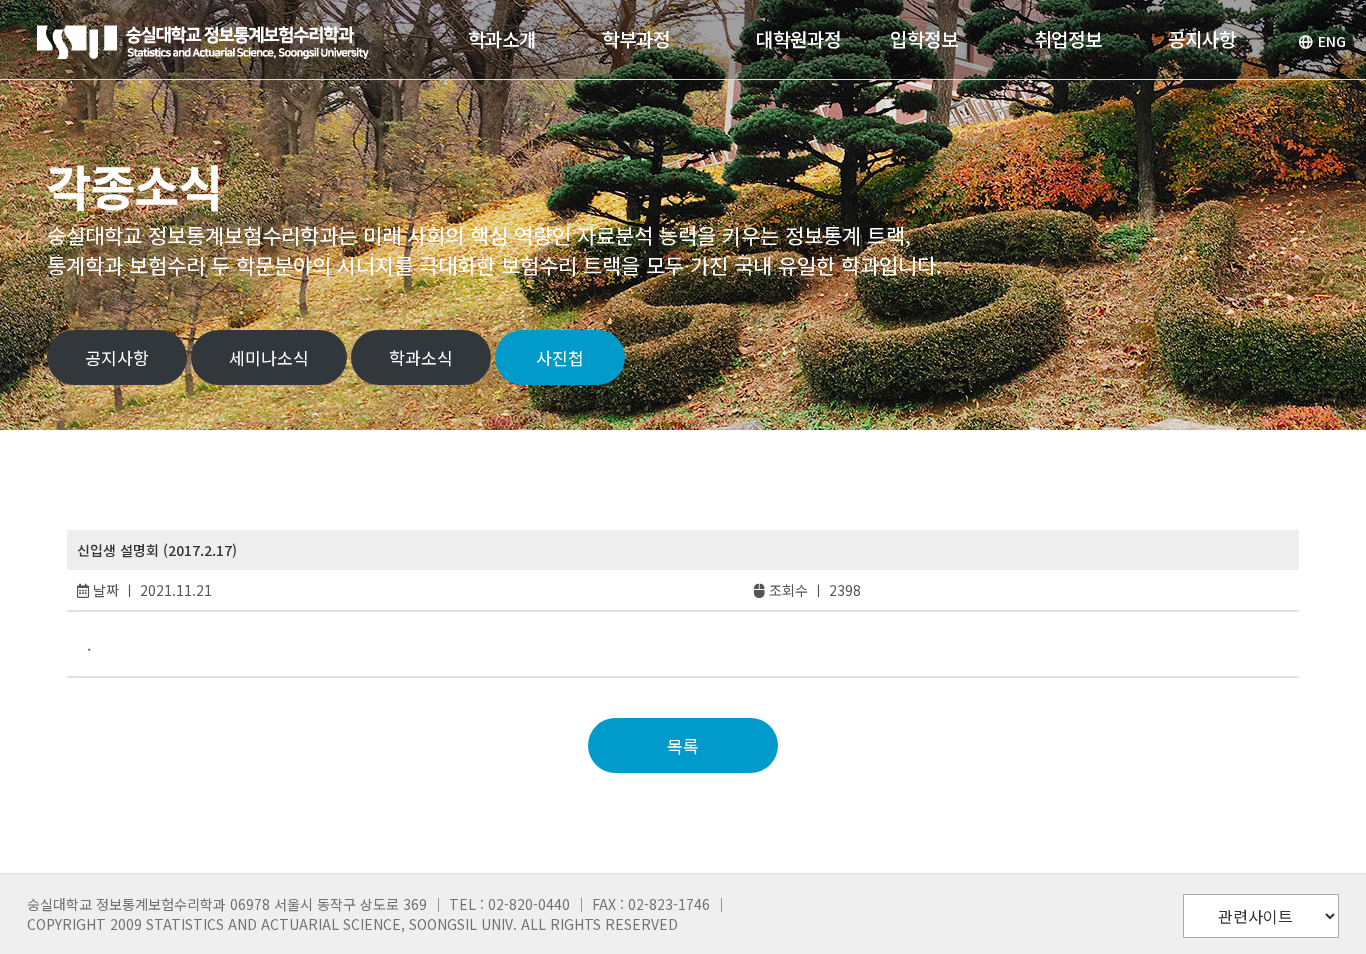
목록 (683, 745)
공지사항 (117, 357)
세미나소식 (269, 357)
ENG (1332, 41)
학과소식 (421, 357)
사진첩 (560, 357)
